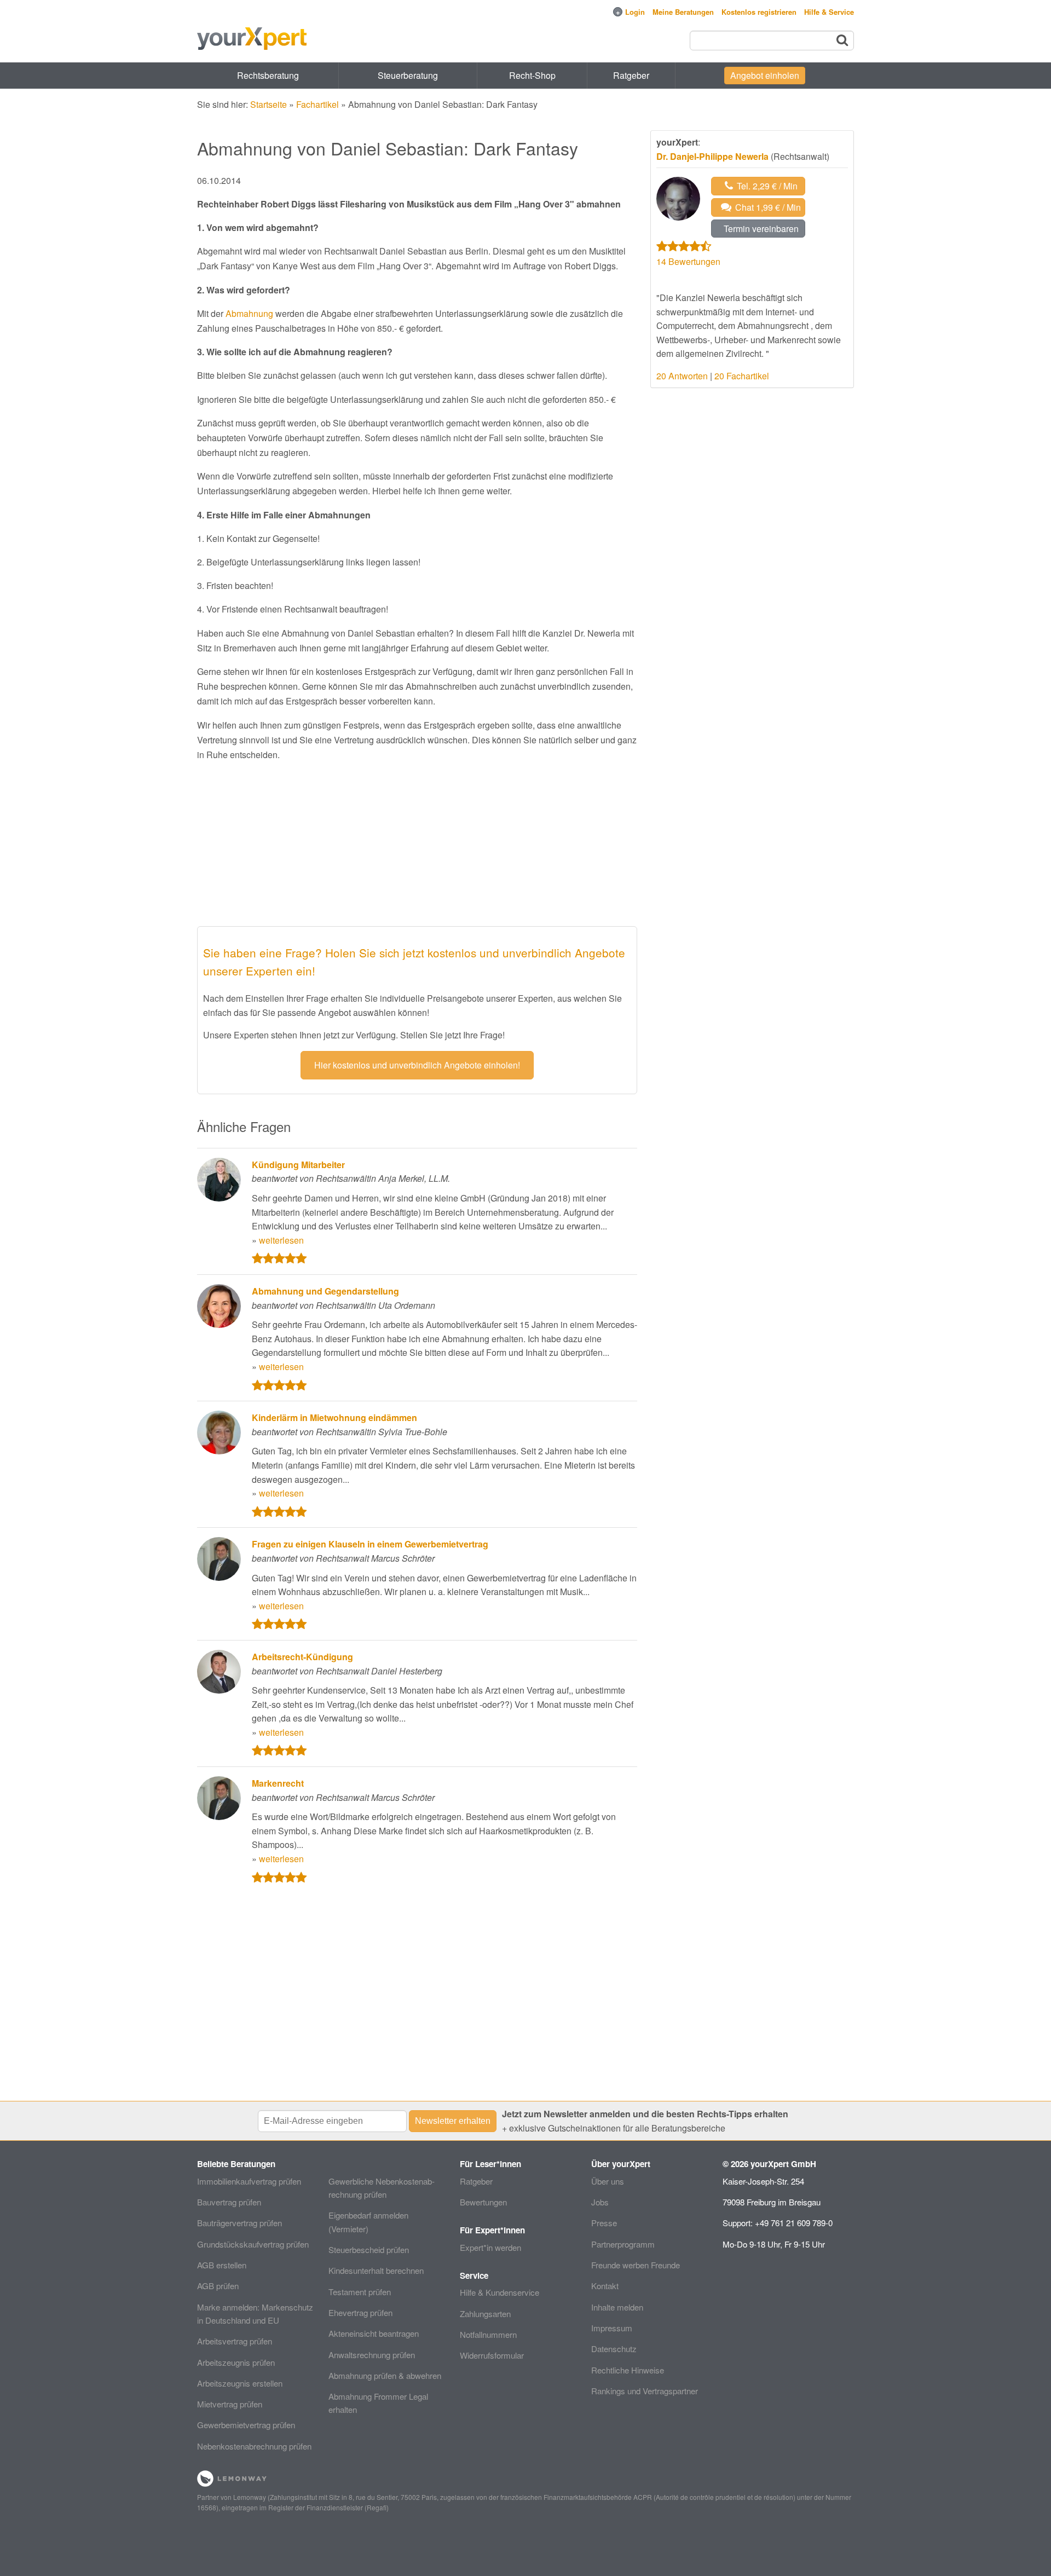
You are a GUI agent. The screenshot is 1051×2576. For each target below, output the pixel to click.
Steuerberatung (408, 75)
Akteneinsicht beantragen (374, 2333)
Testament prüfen (360, 2292)
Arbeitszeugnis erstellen (240, 2383)
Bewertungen (483, 2202)
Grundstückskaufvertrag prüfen (253, 2244)
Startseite (268, 104)
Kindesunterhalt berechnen (376, 2270)
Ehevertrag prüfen (360, 2312)
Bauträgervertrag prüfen (239, 2223)
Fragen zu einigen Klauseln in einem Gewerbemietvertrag (370, 1544)
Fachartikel (317, 104)
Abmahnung (249, 313)
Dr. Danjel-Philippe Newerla (712, 156)
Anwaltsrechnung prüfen (372, 2355)
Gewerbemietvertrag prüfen (246, 2425)
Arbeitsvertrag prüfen (235, 2341)
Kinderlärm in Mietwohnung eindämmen (334, 1417)
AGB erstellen (222, 2265)
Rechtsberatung (268, 75)
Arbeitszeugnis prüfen (236, 2362)
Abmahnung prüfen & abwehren (385, 2375)
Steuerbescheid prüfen (369, 2249)
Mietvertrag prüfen (230, 2404)
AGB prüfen (218, 2286)
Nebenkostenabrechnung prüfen (254, 2446)
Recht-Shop (532, 75)
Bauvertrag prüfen (229, 2202)
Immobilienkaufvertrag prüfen (249, 2181)
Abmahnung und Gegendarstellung (325, 1291)
